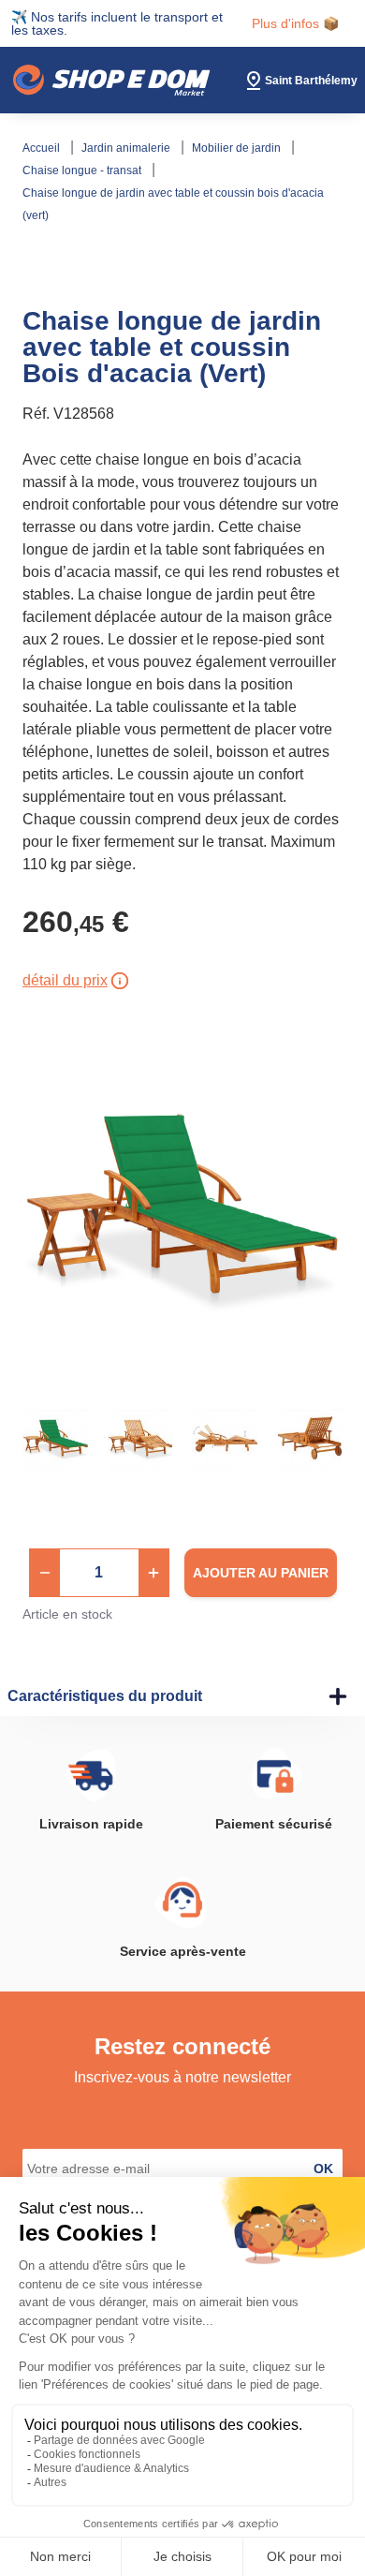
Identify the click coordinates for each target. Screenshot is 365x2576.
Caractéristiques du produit (105, 1696)
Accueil (43, 148)
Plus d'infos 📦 (295, 23)
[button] (45, 1573)
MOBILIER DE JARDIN (238, 148)
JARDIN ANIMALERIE (127, 148)
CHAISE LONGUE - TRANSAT (83, 170)
